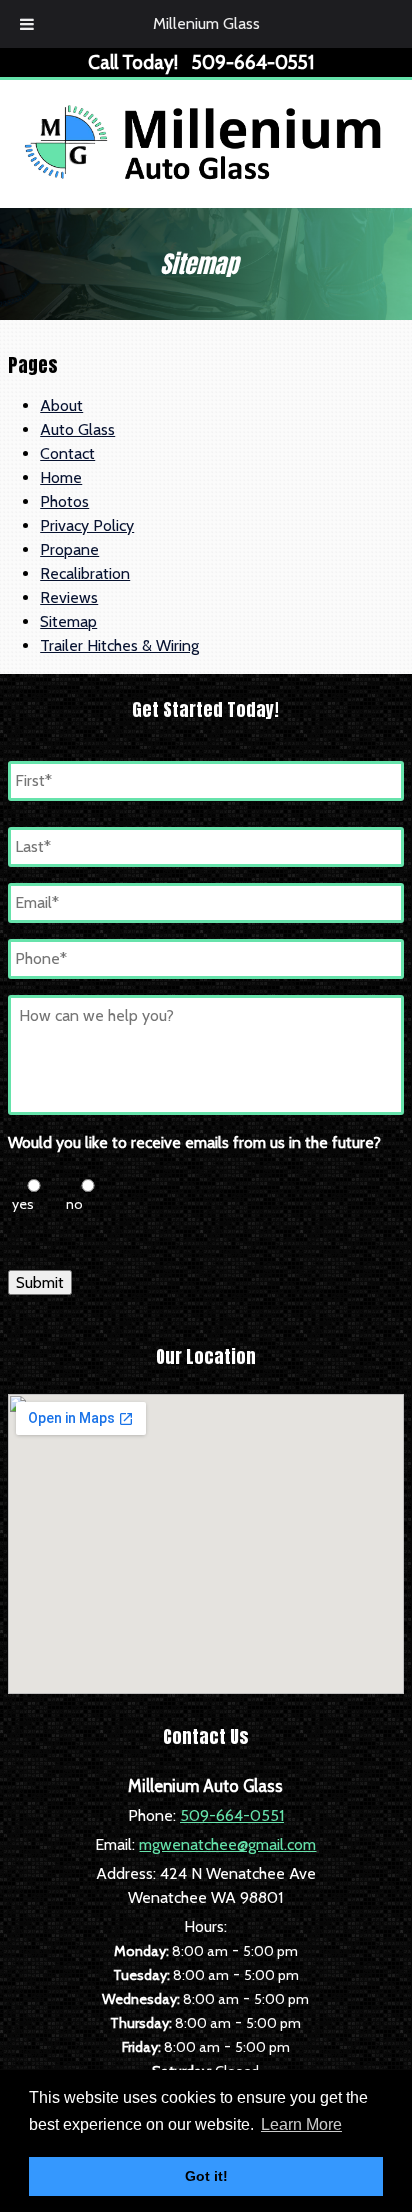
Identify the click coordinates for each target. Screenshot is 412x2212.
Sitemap (68, 621)
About (61, 405)
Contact (67, 453)
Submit (40, 1282)
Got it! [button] (206, 2176)
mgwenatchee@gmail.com (227, 1844)
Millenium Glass (206, 23)
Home (61, 477)
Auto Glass (77, 429)
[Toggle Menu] (27, 24)
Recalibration (85, 573)
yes (23, 1204)
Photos (64, 501)
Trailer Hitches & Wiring (119, 645)
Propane (69, 549)
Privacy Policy (87, 525)
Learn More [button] (301, 2124)
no (74, 1204)
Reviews (69, 597)
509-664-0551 (232, 1815)
